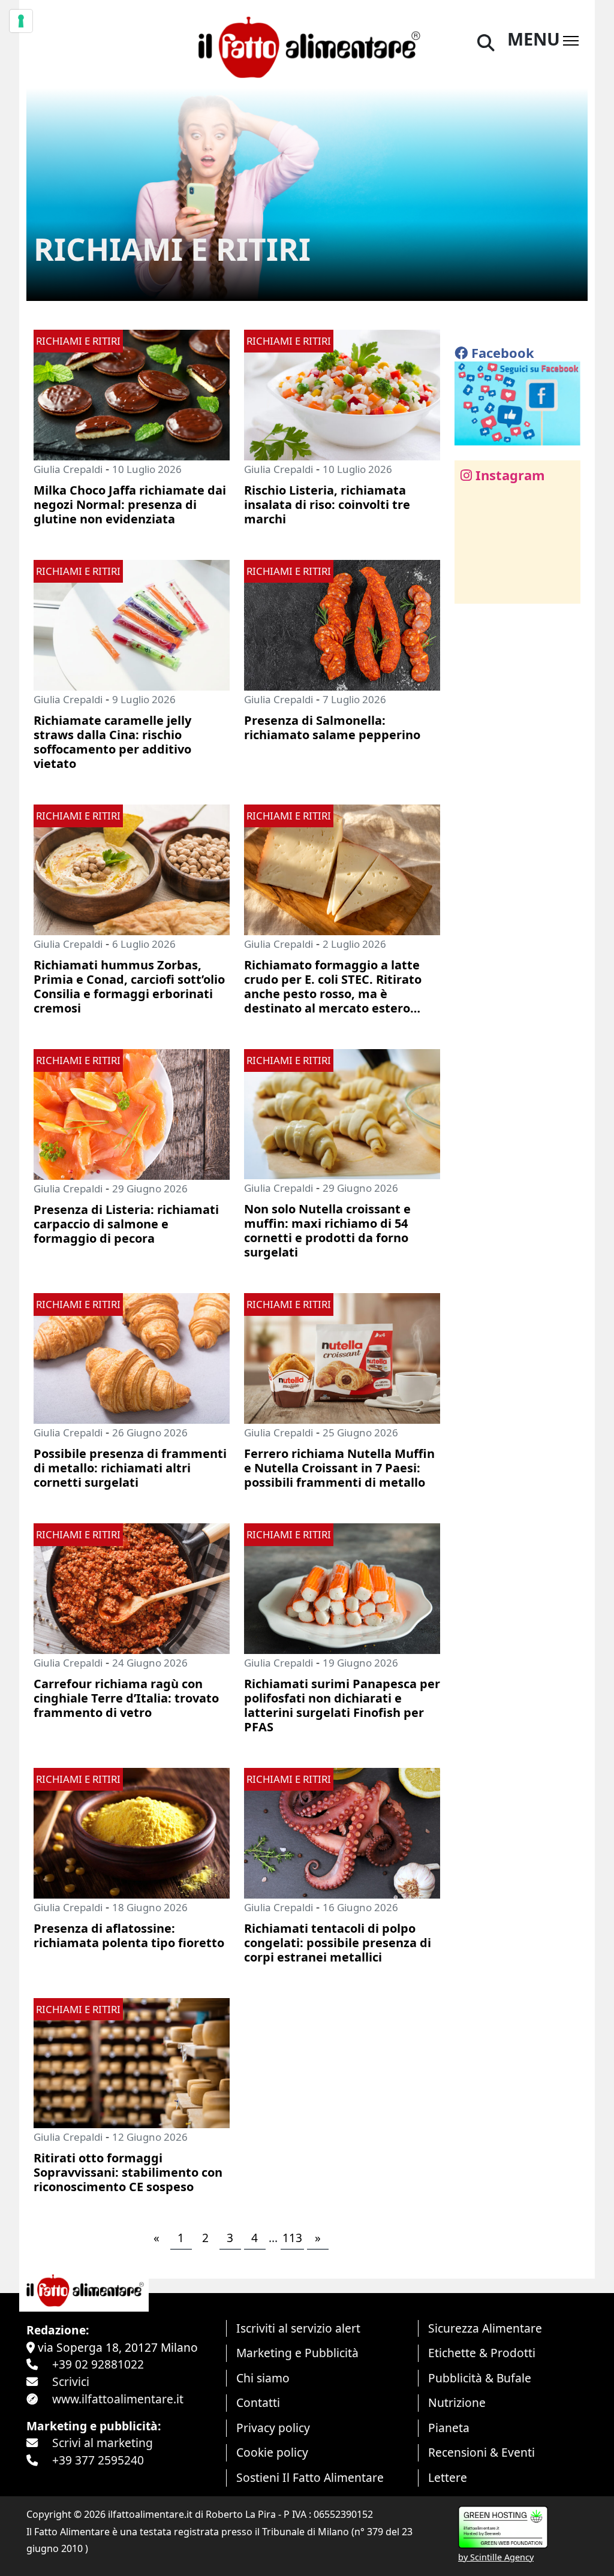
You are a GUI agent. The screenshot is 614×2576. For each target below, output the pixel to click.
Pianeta (449, 2428)
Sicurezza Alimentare (485, 2328)
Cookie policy (272, 2452)
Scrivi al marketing (103, 2443)
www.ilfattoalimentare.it (118, 2399)
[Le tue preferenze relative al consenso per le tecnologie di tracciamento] (21, 21)
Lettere (448, 2477)
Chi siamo (263, 2378)
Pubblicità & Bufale (480, 2378)
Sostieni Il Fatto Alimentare (310, 2477)
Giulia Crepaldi (68, 469)
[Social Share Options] (472, 588)
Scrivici (71, 2381)
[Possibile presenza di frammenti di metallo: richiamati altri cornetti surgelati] (132, 1357)
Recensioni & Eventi (481, 2452)
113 (292, 2238)
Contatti (258, 2402)
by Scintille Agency (496, 2557)
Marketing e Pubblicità (297, 2353)
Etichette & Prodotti (482, 2353)
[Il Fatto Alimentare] (307, 45)
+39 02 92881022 (98, 2364)
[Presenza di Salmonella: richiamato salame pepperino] (342, 624)
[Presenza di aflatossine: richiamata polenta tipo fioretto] (132, 1832)
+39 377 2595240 (98, 2460)
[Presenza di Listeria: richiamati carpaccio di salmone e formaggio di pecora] (132, 1113)
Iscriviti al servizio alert (298, 2328)
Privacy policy (273, 2428)
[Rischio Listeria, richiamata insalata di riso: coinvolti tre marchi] (342, 394)
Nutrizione (457, 2402)
